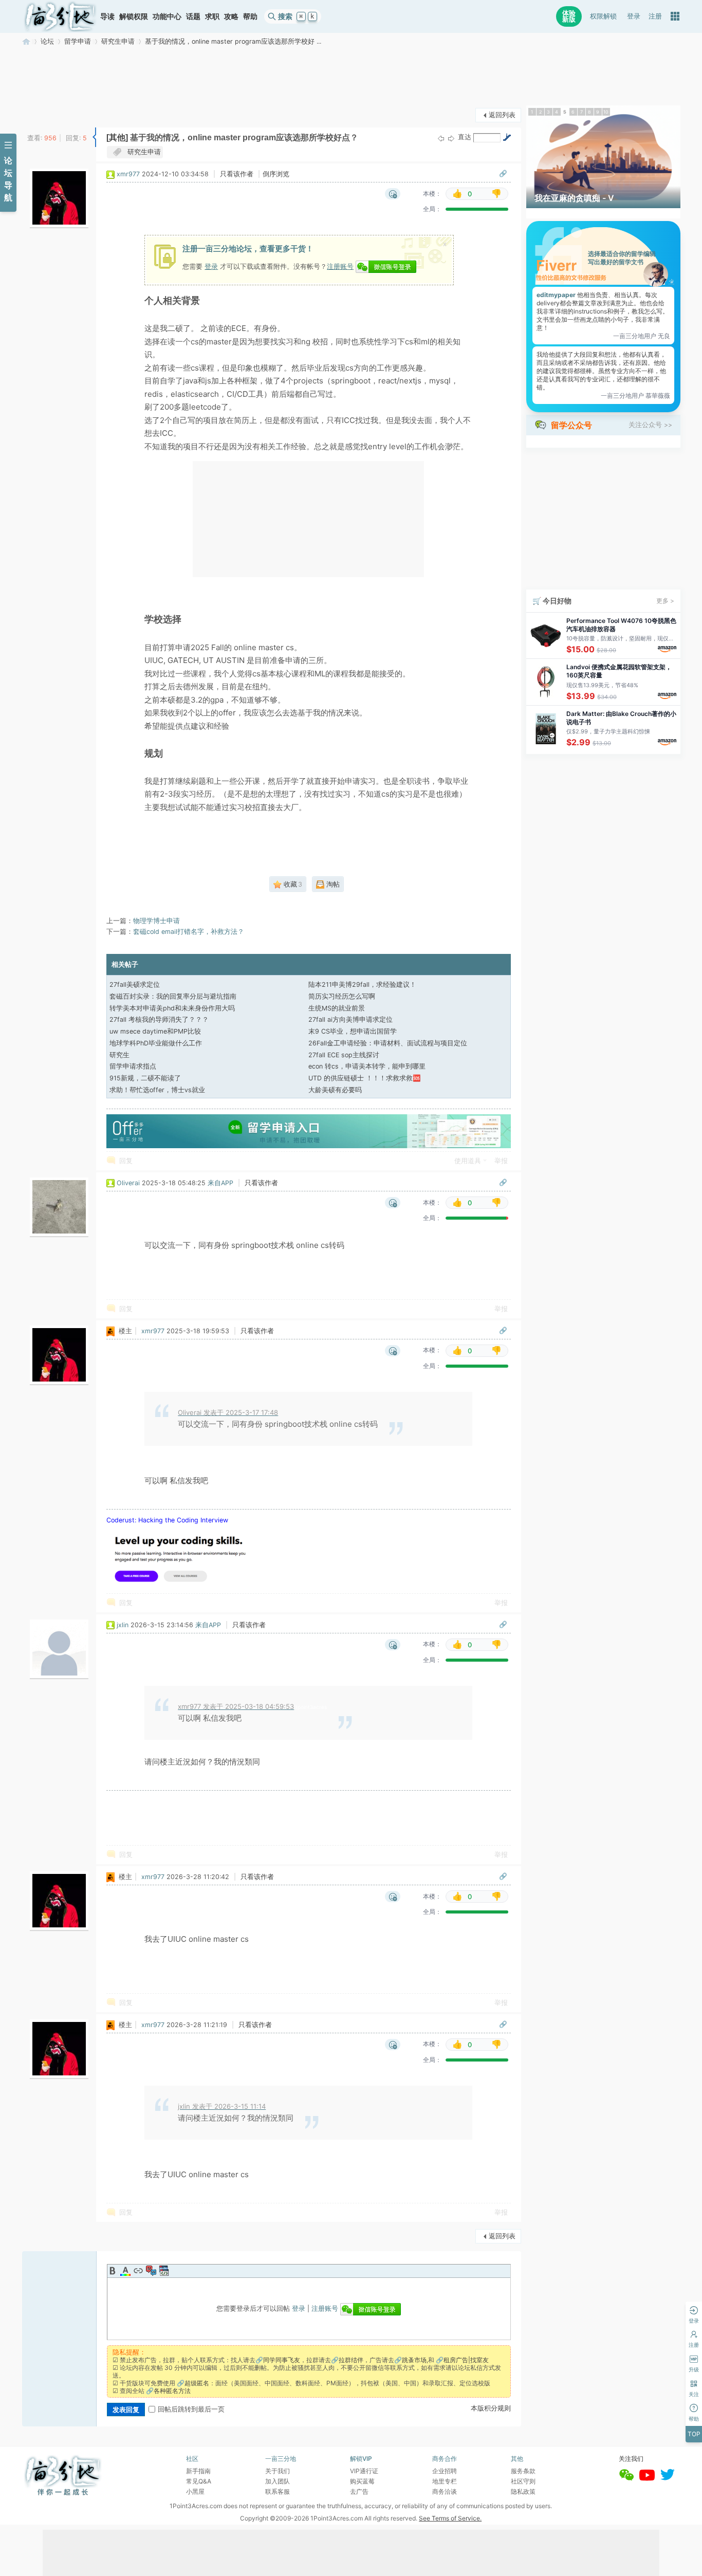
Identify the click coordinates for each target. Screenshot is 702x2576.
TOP (694, 2434)
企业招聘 (445, 2471)
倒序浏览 (276, 174)
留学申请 (78, 41)
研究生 (119, 1055)
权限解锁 (603, 16)
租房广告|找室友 (466, 2360)
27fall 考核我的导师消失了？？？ (159, 1019)
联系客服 (278, 2491)
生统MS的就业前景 (337, 1008)
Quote (151, 2271)
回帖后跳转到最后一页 (191, 2409)
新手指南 (198, 2471)
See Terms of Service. (450, 2518)
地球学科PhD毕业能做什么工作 (156, 1043)
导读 (107, 16)
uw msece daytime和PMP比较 (155, 1031)
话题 (193, 16)
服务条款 (523, 2471)
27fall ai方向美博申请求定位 (350, 1019)
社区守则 (523, 2481)
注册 (655, 16)
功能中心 (167, 16)
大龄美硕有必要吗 (335, 1090)
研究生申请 (118, 41)
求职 (212, 16)
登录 (634, 16)
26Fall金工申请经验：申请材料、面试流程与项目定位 (388, 1043)
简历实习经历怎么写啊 (342, 996)
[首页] (60, 16)
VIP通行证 (364, 2471)
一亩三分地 (26, 41)
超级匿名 (197, 2383)
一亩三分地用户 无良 (642, 336)
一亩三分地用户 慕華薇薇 (635, 395)
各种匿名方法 (172, 2391)
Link (138, 2271)
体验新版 (569, 16)
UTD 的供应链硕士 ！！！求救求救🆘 (365, 1078)
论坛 (47, 41)
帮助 (250, 16)
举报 (501, 1161)
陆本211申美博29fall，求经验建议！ (362, 985)
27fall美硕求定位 (135, 985)
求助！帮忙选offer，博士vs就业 (157, 1090)
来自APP (220, 1183)
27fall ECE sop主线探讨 (344, 1055)
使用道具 (468, 1161)
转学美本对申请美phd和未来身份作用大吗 (172, 1008)
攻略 (231, 16)
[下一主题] (451, 138)
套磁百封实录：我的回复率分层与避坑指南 (173, 996)
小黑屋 (195, 2491)
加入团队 (278, 2481)
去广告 (359, 2491)
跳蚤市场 (414, 2360)
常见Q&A (199, 2481)
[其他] (117, 137)
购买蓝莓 (362, 2481)
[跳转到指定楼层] (507, 137)
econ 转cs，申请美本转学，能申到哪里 (367, 1066)
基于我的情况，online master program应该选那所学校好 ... (233, 41)
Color (125, 2271)
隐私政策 (523, 2491)
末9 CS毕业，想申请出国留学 (353, 1031)
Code (164, 2271)
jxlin (123, 1625)
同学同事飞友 (282, 2360)
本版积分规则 (491, 2408)
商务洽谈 (445, 2491)
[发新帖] (43, 114)
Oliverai (128, 1183)
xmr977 (128, 174)
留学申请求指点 (133, 1066)
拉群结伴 (351, 2360)
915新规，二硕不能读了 (145, 1078)
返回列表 (502, 115)
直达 (465, 137)
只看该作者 (237, 174)
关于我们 (278, 2471)
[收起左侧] (94, 137)
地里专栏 (445, 2481)
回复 (126, 1161)
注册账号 (340, 266)
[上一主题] (441, 138)
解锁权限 (134, 16)
